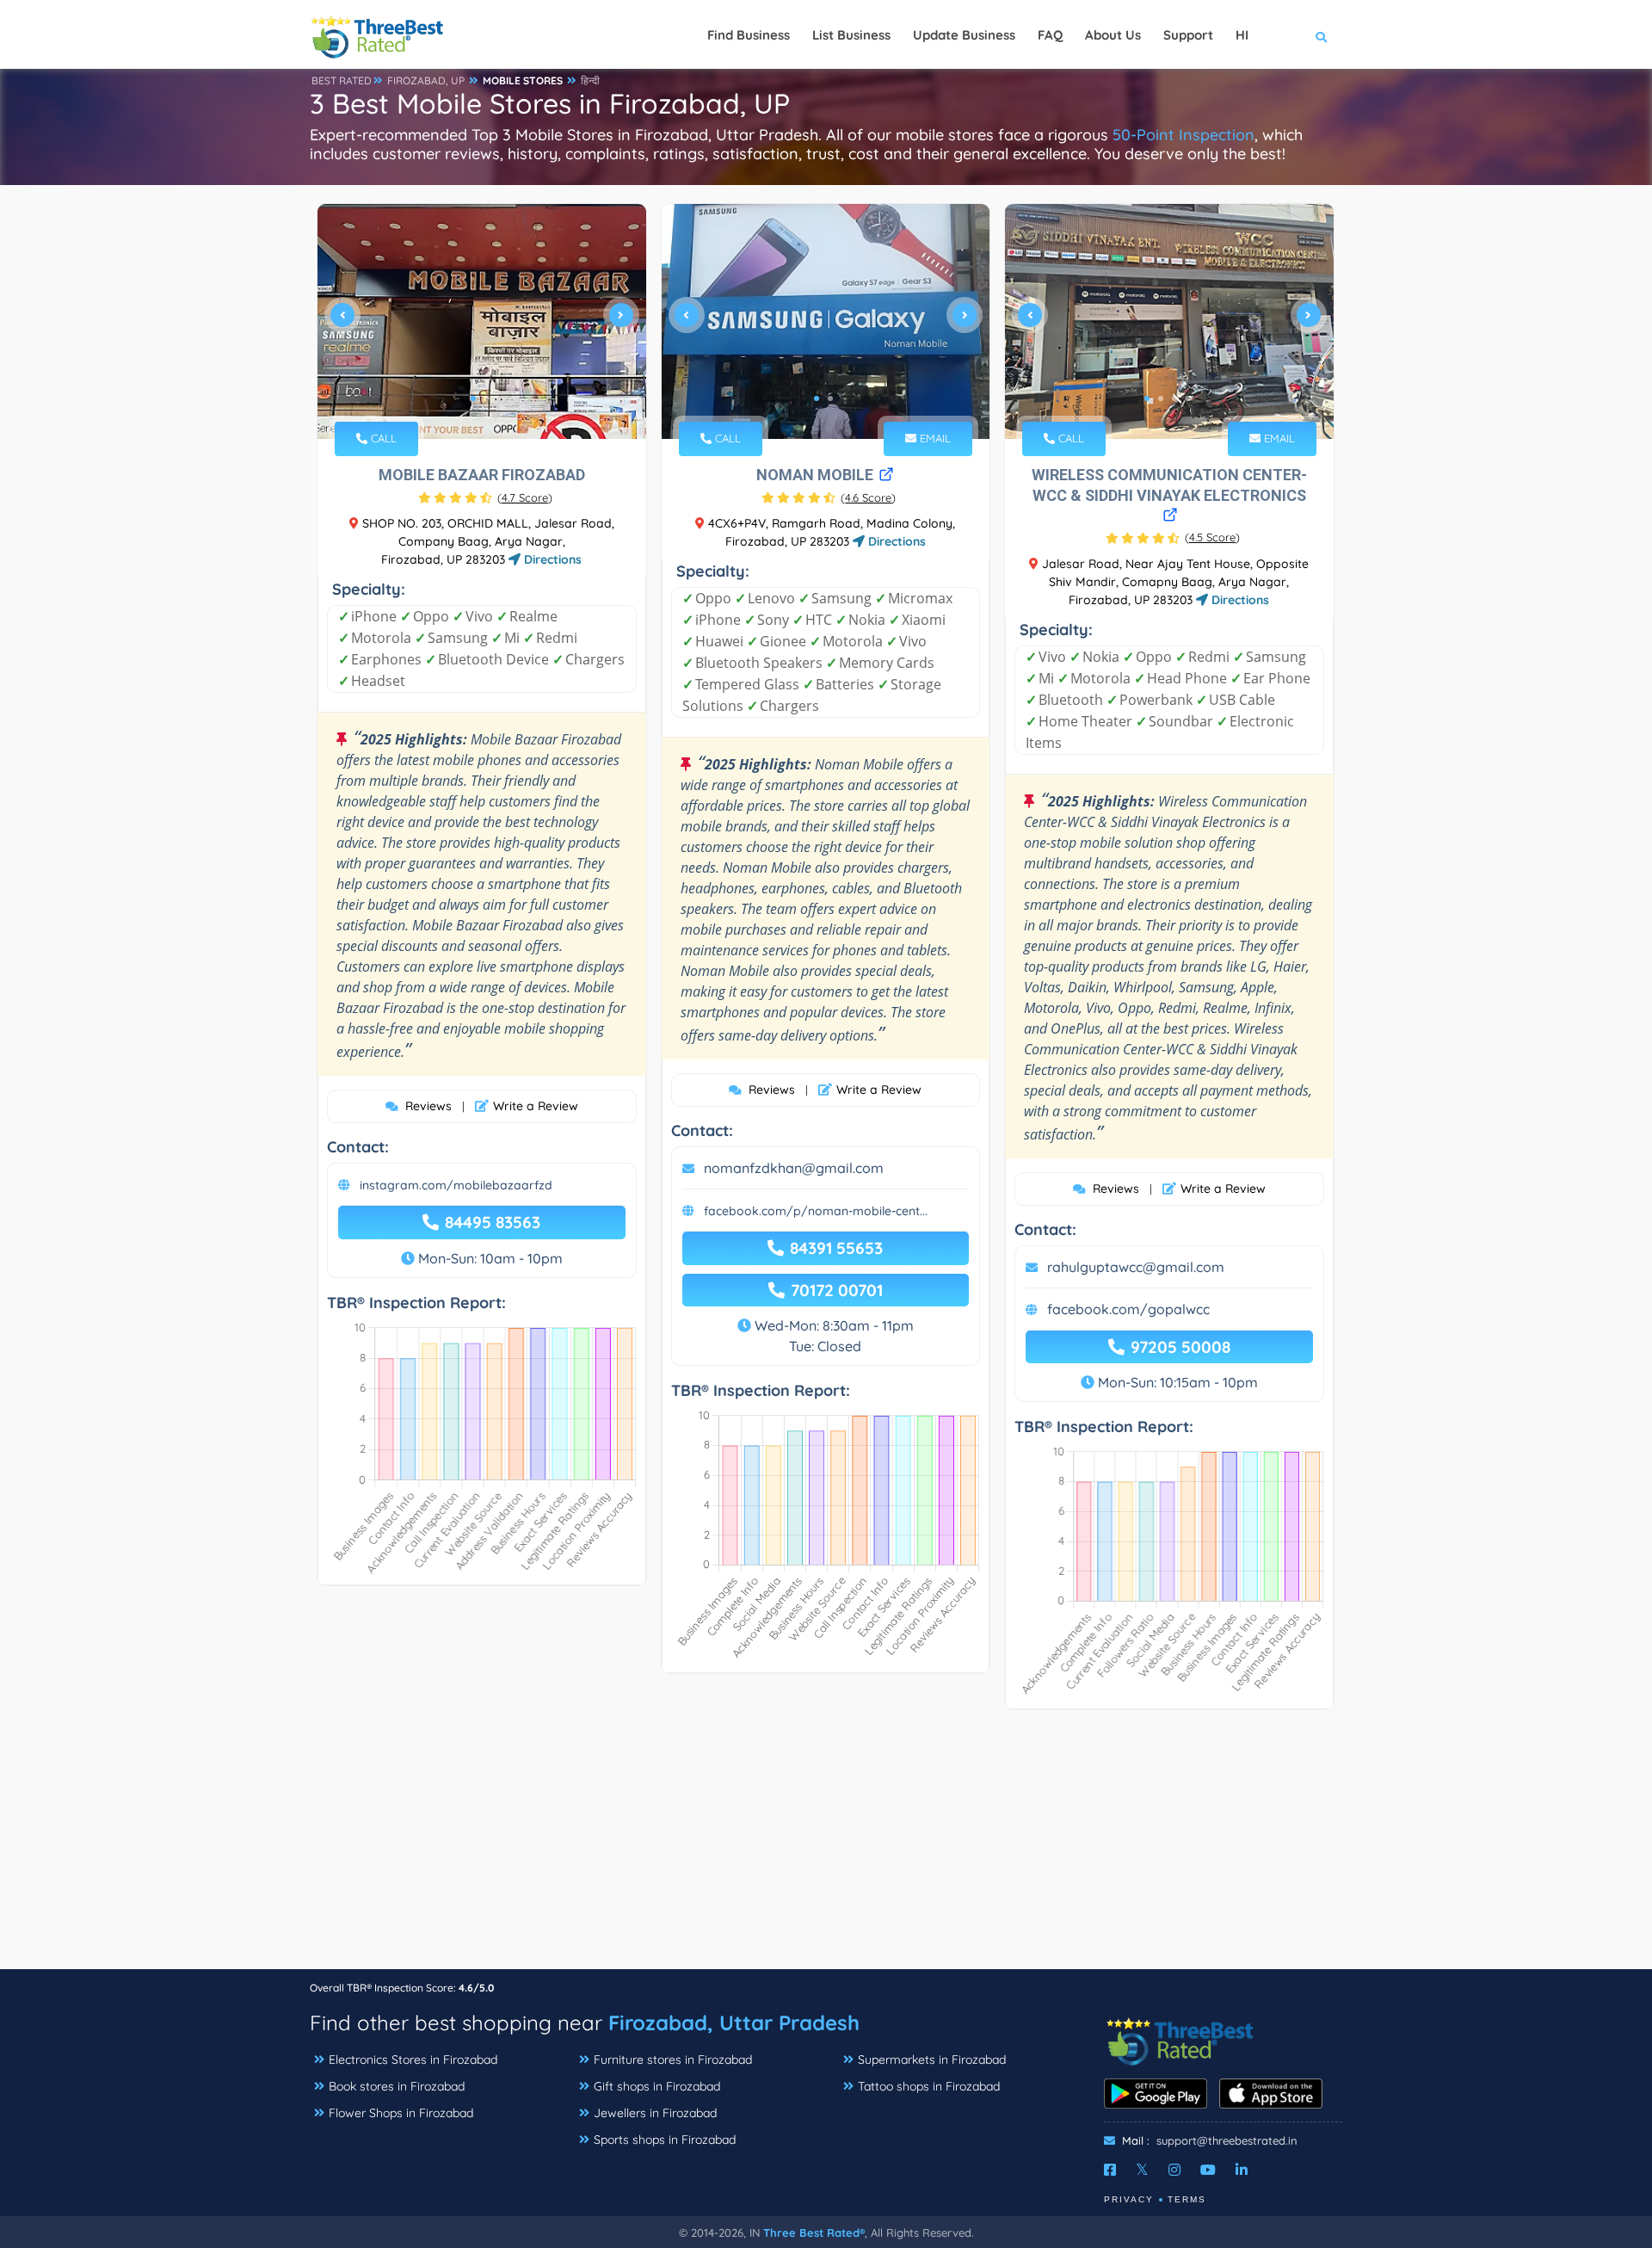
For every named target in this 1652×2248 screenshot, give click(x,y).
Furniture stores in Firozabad (673, 2060)
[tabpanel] (482, 321)
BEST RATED (342, 80)
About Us (1113, 35)
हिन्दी (590, 80)
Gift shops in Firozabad (657, 2086)
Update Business (964, 35)
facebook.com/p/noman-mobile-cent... (816, 1211)
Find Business (749, 35)
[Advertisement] (826, 1848)
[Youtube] (1208, 2170)
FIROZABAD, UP (426, 80)
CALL (382, 438)
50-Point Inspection (1184, 135)
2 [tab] (487, 398)
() (525, 497)
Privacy (1129, 2199)
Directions (551, 559)
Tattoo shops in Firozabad (929, 2086)
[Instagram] (1174, 2170)
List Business (851, 35)
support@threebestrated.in (1227, 2140)
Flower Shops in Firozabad (401, 2113)
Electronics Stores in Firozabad (413, 2060)
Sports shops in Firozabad (665, 2140)
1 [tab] (473, 398)
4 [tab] (1188, 398)
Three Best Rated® (814, 2233)
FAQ (1050, 35)
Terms (1187, 2199)
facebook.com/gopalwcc (1128, 1309)
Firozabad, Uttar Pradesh (734, 2023)
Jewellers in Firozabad (655, 2113)
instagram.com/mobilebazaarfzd (456, 1185)
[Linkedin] (1242, 2170)
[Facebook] (1110, 2170)
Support (1188, 35)
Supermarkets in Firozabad (932, 2060)
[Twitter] (1142, 2170)
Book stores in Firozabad (397, 2086)
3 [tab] (1174, 398)
